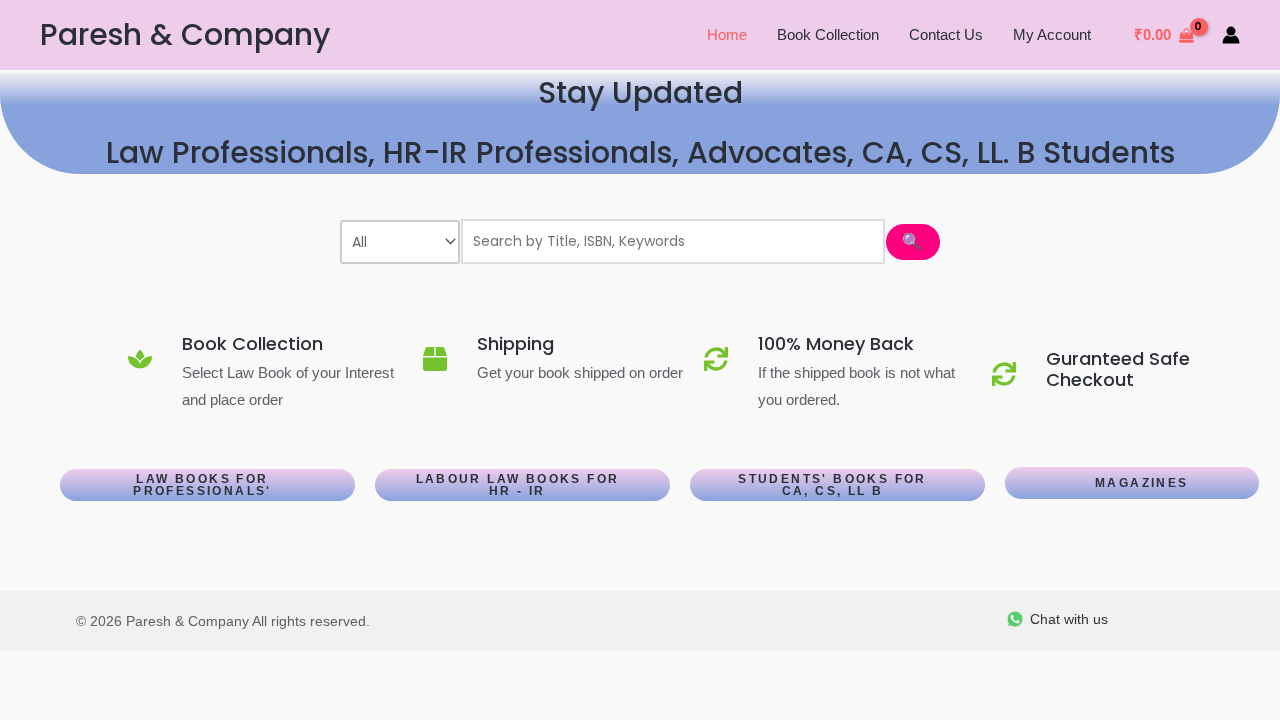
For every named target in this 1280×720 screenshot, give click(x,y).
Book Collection (828, 34)
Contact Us (946, 34)
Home (727, 34)
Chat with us (1069, 619)
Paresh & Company (185, 34)
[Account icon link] (1231, 35)
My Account (1052, 34)
